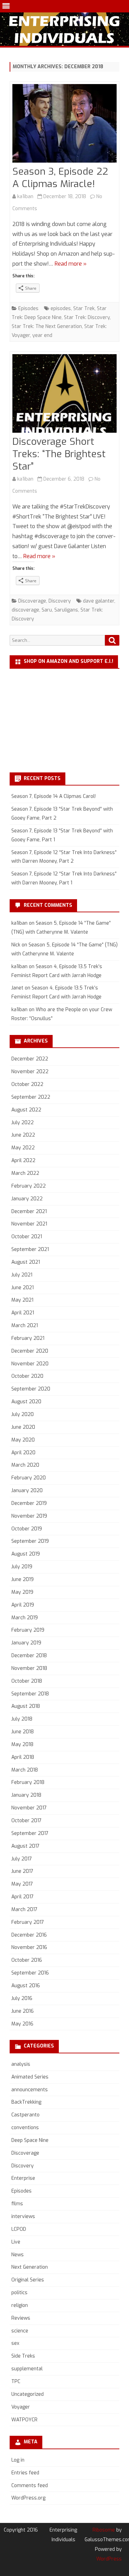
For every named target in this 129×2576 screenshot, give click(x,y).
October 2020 (27, 1376)
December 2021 (29, 1212)
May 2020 (23, 1440)
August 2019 (26, 1554)
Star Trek (84, 309)
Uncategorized (28, 2394)
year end (42, 335)
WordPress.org (28, 2498)
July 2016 (22, 1998)
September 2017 (30, 1833)
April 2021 (23, 1313)
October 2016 (27, 1960)
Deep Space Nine (30, 2140)
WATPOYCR (24, 2420)
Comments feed (30, 2486)
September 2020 (31, 1389)
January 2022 (27, 1199)
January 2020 (27, 1491)
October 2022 (27, 1084)
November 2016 (29, 1947)
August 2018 (26, 1706)
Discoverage (32, 601)
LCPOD (19, 2229)
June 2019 (23, 1579)
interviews (23, 2216)
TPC (16, 2382)
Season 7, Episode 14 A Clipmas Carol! (53, 796)
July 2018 (22, 1719)
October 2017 (26, 1821)
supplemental (27, 2369)
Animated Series (30, 2077)
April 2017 (23, 1897)
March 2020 (25, 1465)
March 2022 (25, 1173)
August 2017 (25, 1846)
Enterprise (23, 2178)
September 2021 (30, 1249)
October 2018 (27, 1681)
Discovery (60, 601)
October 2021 (27, 1237)
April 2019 (23, 1605)
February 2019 (28, 1630)
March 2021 (25, 1326)
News (18, 2255)
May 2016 (22, 2024)
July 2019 (22, 1567)
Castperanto (25, 2115)
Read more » (71, 264)
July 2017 (22, 1859)
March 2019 (25, 1618)
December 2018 (29, 1656)
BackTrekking (26, 2102)
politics (19, 2293)
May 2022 (23, 1148)
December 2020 (30, 1351)
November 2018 (29, 1668)
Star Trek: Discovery (87, 317)
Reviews (21, 2318)
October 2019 (27, 1529)
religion (20, 2305)
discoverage (25, 610)
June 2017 (22, 1871)
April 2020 (23, 1453)
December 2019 (29, 1503)
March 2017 (24, 1910)
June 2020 (23, 1427)
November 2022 (30, 1072)
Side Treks (23, 2356)
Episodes (28, 309)
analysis (21, 2064)
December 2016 (29, 1935)
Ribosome (104, 2530)
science (20, 2331)
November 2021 (29, 1224)
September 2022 (31, 1097)
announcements (30, 2090)
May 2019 (22, 1592)
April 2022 (23, 1161)
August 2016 (26, 1986)
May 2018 (22, 1744)
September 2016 (30, 1973)
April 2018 (23, 1757)
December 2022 (30, 1059)
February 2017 (28, 1922)
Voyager (21, 2407)
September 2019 (30, 1541)
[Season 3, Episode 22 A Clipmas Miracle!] (64, 125)
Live (16, 2242)
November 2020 (30, 1364)
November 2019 (29, 1516)
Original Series (28, 2280)
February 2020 (29, 1478)
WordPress (109, 2559)
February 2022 (29, 1186)
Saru (47, 610)
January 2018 (26, 1795)
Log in (18, 2460)
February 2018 (28, 1782)
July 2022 (23, 1123)
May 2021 (22, 1300)
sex (15, 2343)
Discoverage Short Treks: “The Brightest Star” (59, 454)
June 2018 (23, 1732)
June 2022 (23, 1135)
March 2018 (25, 1770)
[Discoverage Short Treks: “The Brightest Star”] (64, 395)
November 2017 (29, 1808)
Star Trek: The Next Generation (47, 326)
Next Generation (30, 2267)
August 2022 (26, 1110)
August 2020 (26, 1402)
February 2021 (28, 1338)
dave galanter (99, 601)
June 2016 (23, 2011)
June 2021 (23, 1288)
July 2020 (23, 1414)
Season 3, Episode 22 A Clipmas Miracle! (60, 178)
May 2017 (22, 1884)
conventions (25, 2128)
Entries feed (25, 2473)
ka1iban (25, 197)
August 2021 (26, 1262)
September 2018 (30, 1694)
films (17, 2204)
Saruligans (66, 610)
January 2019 (26, 1643)
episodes (61, 309)
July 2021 (22, 1275)
